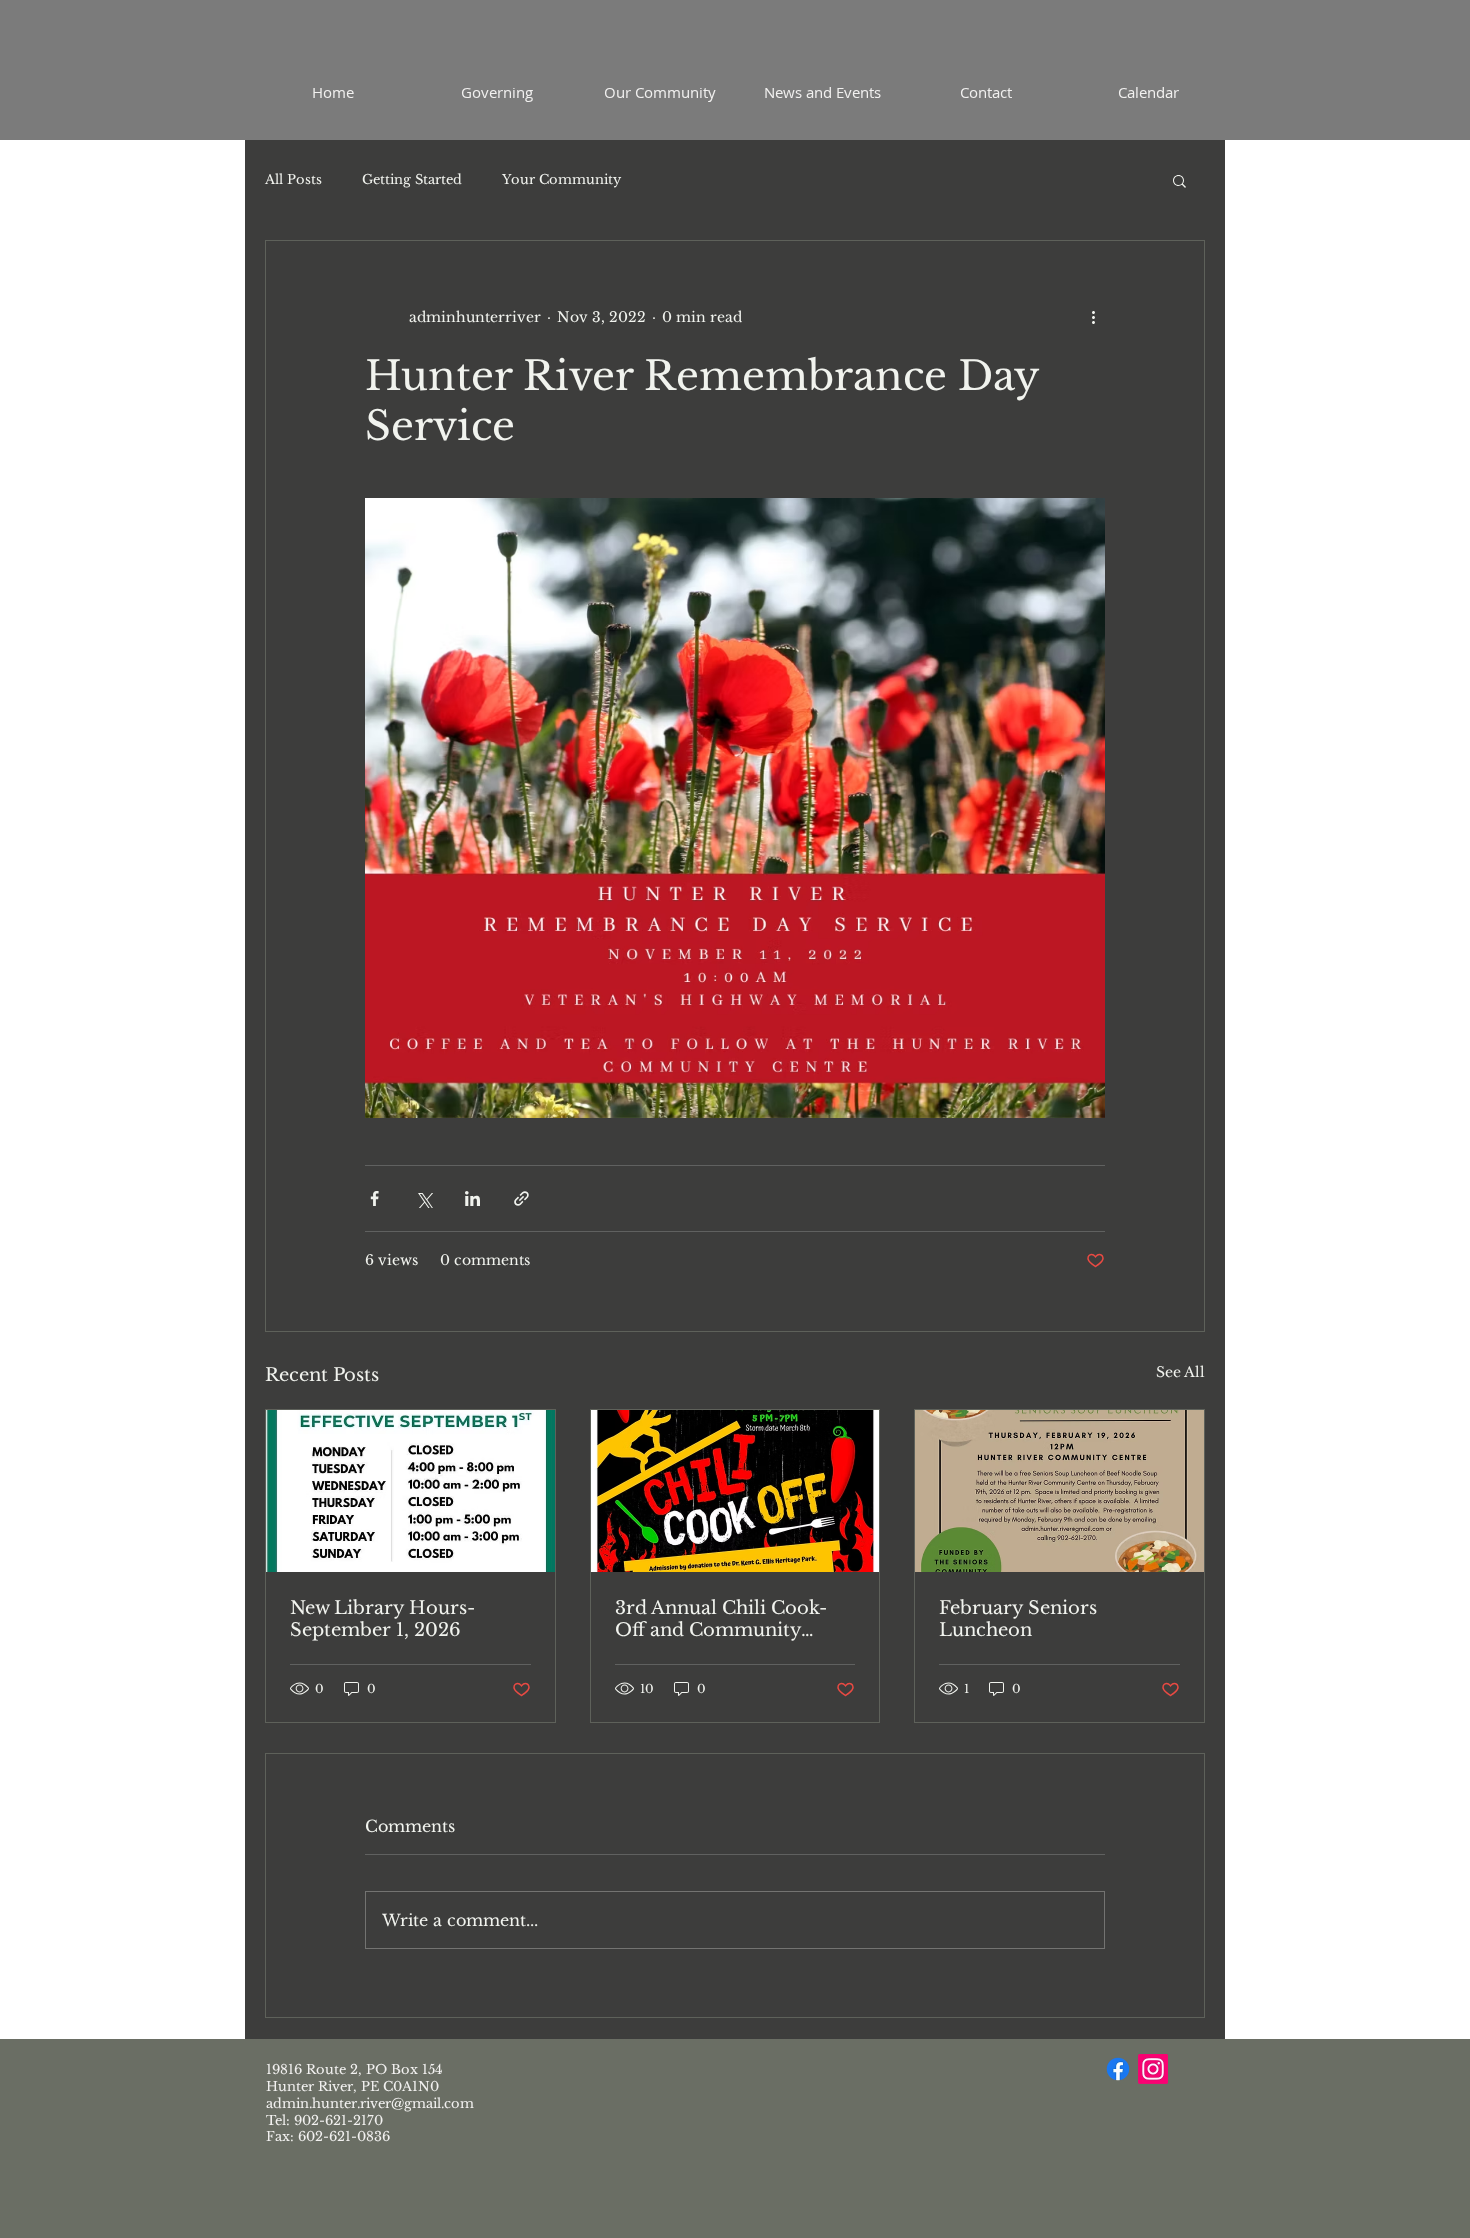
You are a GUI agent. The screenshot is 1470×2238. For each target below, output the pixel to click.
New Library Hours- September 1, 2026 (382, 1619)
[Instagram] (1153, 2069)
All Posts (293, 180)
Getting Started (412, 180)
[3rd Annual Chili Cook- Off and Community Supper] (735, 1491)
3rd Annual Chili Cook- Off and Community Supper (721, 1619)
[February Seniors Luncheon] (1059, 1491)
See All (1180, 1372)
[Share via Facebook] (374, 1198)
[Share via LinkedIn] (472, 1198)
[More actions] (1093, 317)
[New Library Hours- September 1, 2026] (410, 1491)
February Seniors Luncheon (1018, 1619)
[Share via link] (521, 1198)
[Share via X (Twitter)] (423, 1198)
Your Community (561, 180)
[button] (1179, 180)
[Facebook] (1118, 2069)
